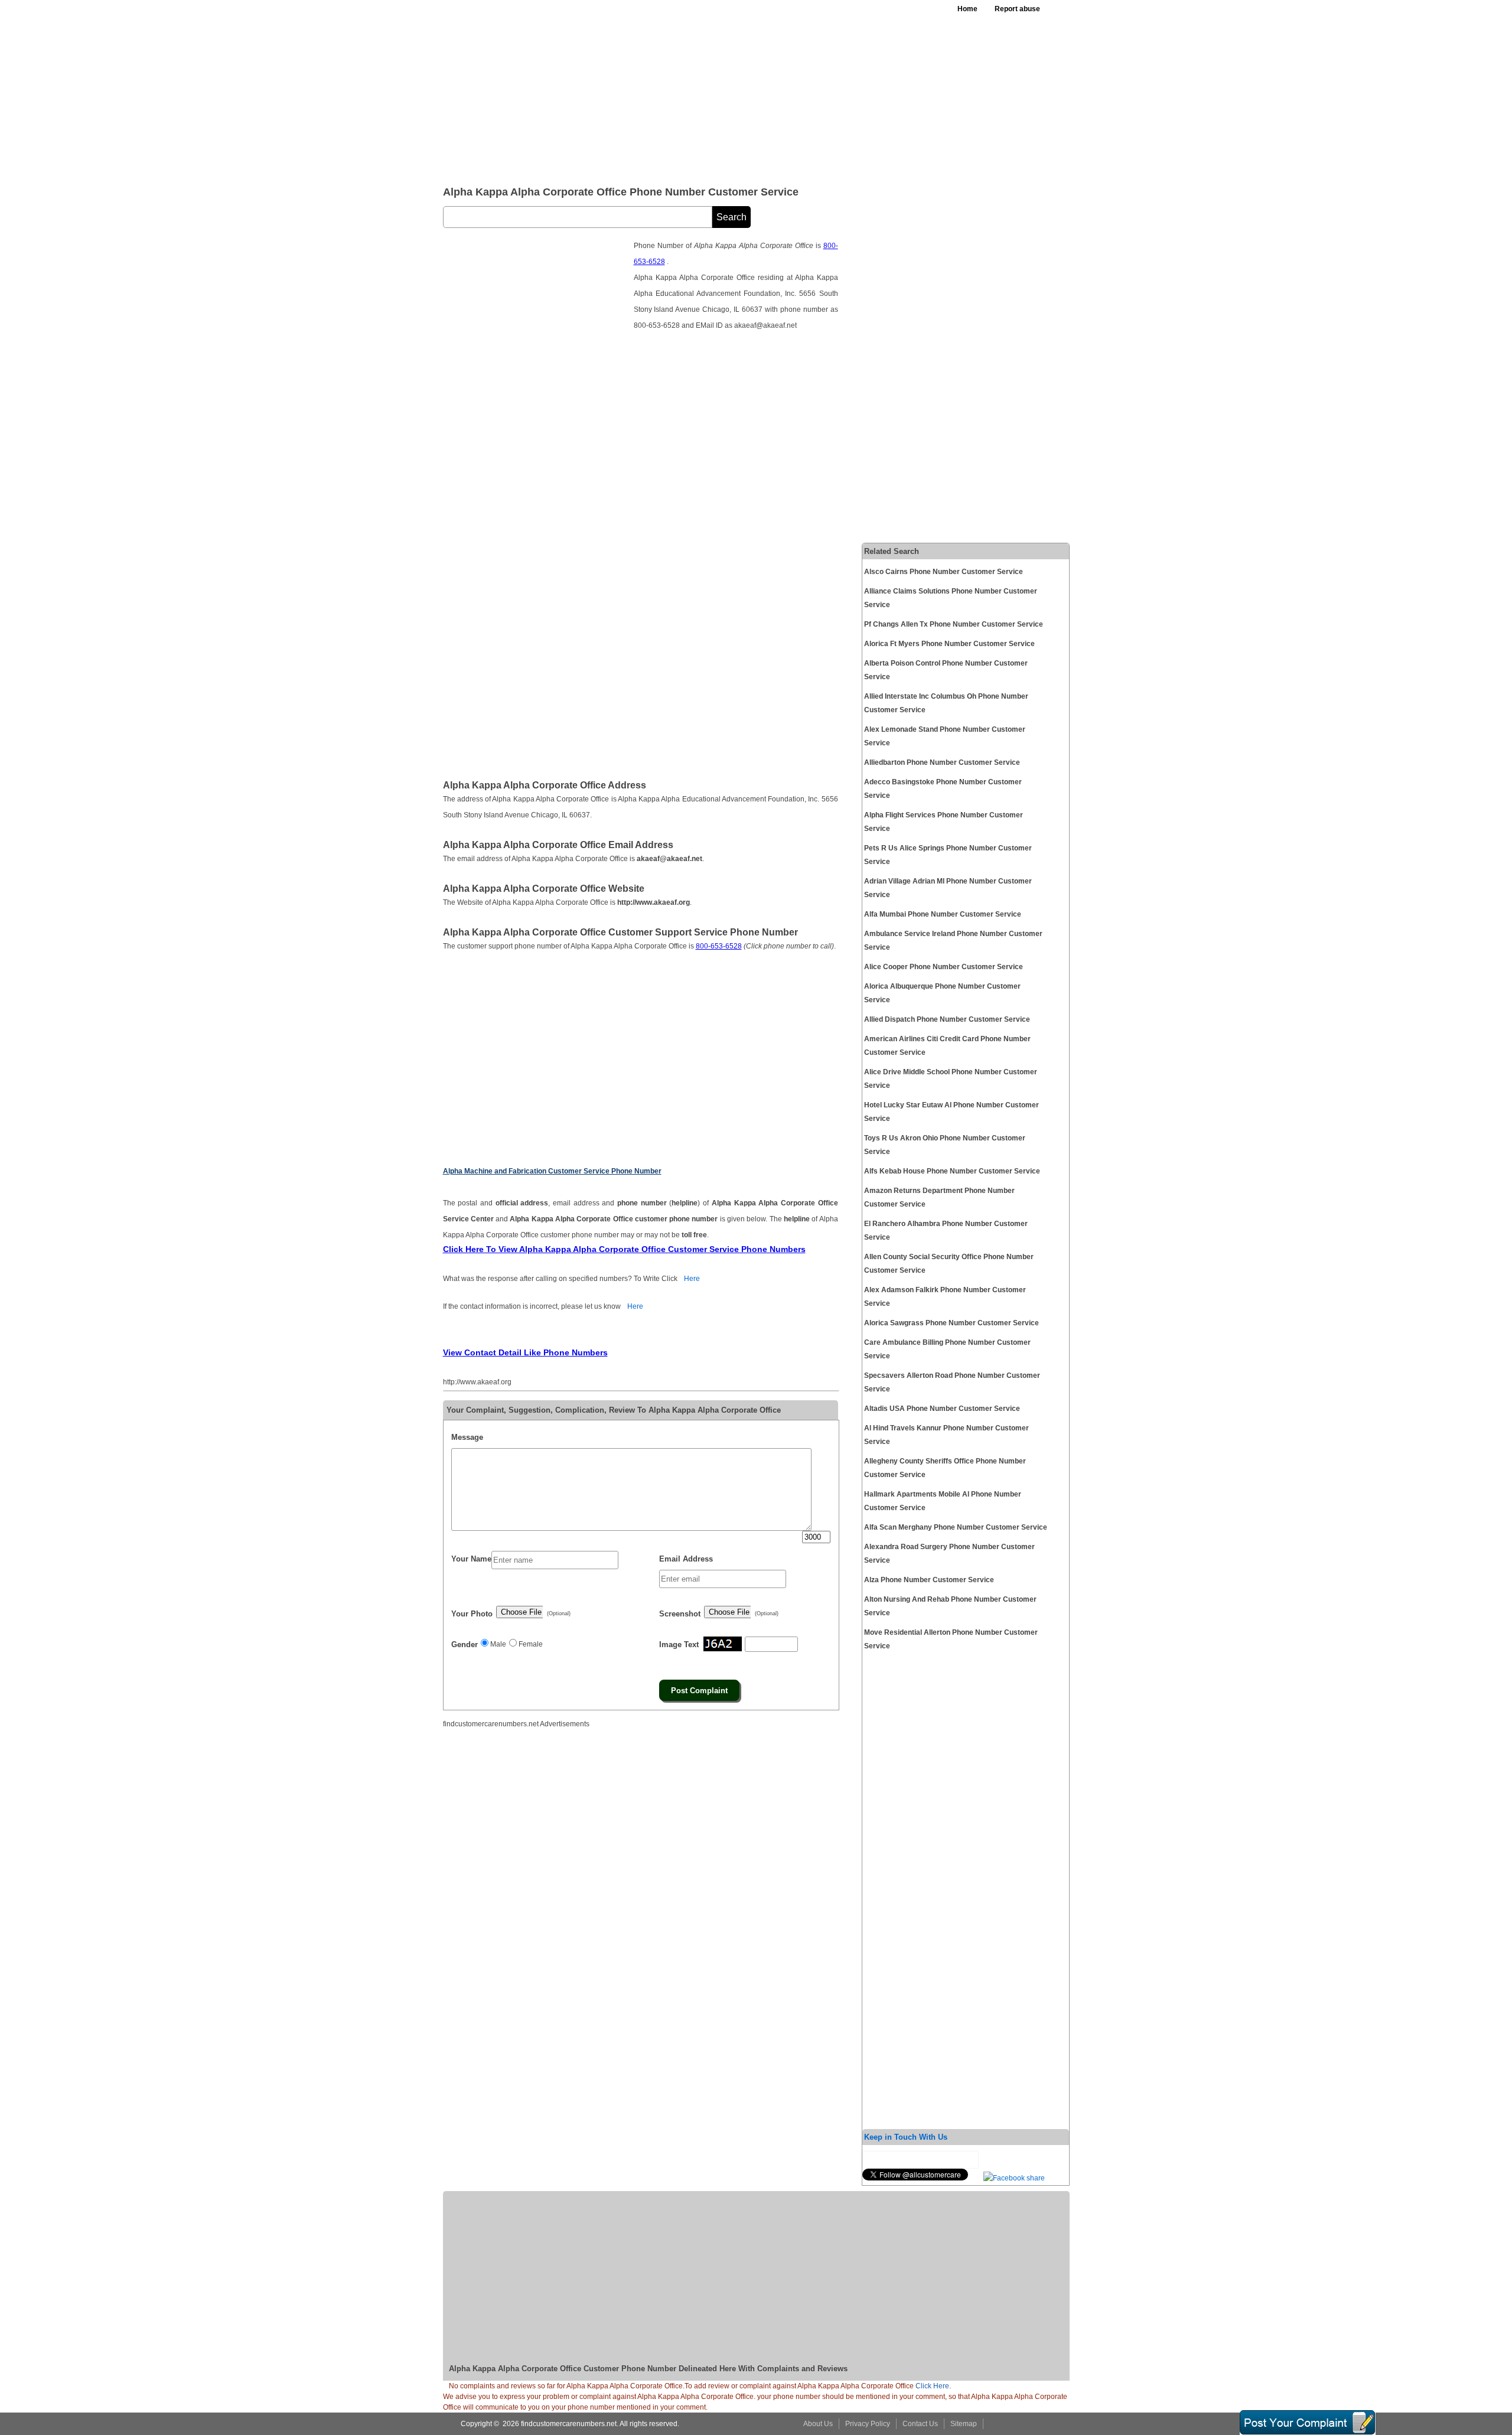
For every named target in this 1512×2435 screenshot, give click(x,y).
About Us (818, 2424)
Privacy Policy (868, 2424)
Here (692, 1279)
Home (967, 9)
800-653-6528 (719, 946)
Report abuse (1017, 9)
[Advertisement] (732, 89)
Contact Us (920, 2424)
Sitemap (964, 2424)
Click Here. (933, 2386)
